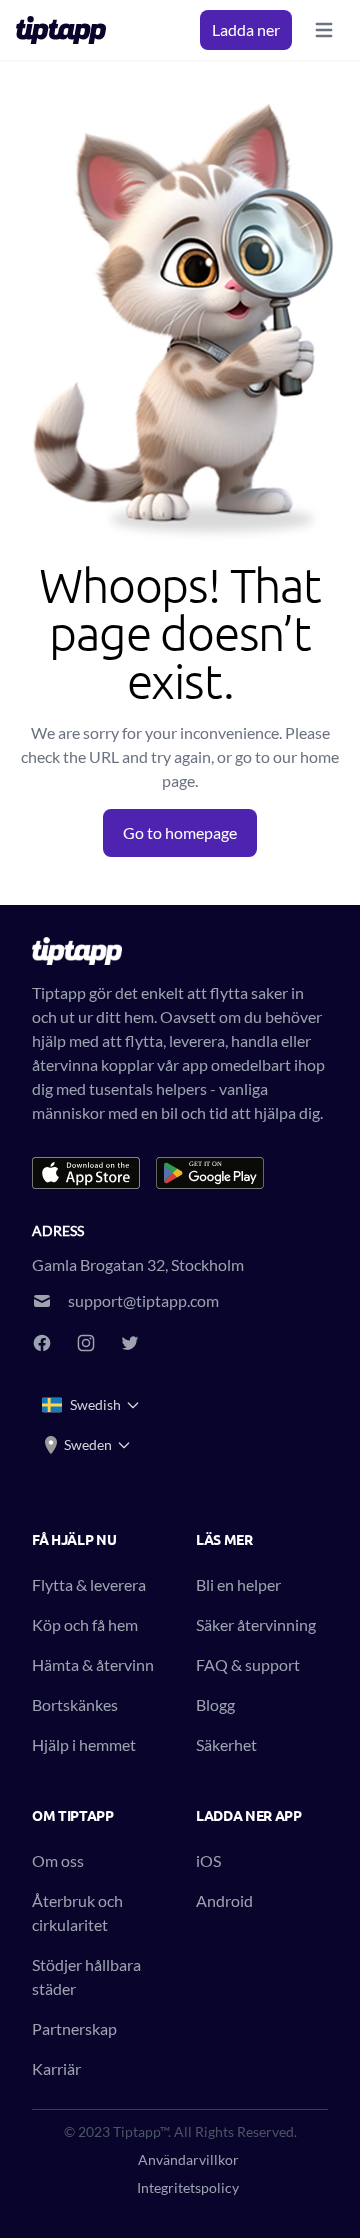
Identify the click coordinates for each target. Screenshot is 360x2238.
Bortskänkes (75, 1704)
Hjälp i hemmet (84, 1744)
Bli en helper (238, 1584)
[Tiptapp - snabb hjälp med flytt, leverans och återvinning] (67, 30)
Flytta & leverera (89, 1584)
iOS (208, 1860)
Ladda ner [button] (246, 29)
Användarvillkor (188, 2159)
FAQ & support (248, 1664)
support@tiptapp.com (143, 1300)
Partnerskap (74, 2028)
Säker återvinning (256, 1624)
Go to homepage (180, 832)
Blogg (215, 1704)
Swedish (95, 1404)
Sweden (88, 1444)
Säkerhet (226, 1744)
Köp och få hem (85, 1624)
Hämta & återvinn (93, 1664)
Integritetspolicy (188, 2187)
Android (224, 1900)
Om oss (58, 1860)
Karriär (56, 2068)
